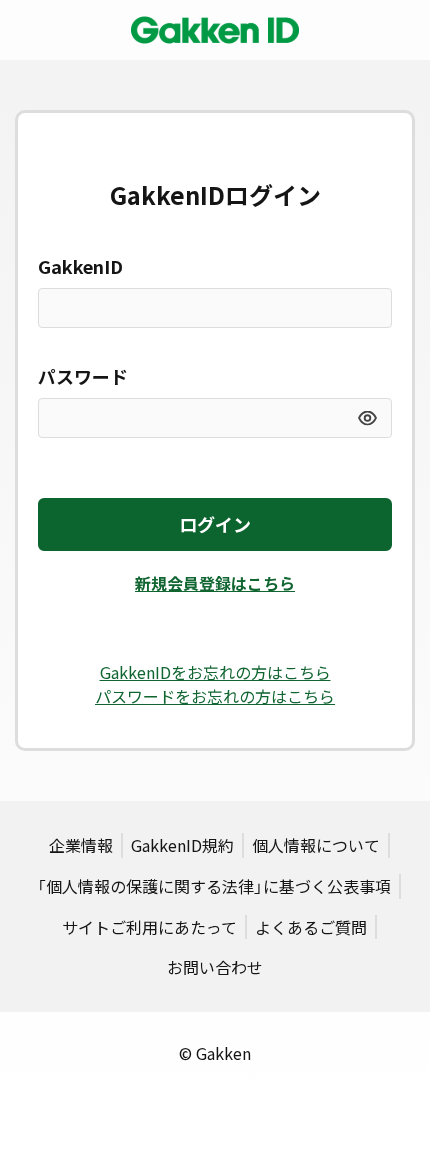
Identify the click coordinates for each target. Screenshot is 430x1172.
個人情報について (316, 845)
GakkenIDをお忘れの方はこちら (215, 672)
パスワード (83, 376)
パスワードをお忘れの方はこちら (215, 696)
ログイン (215, 524)
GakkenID (80, 266)
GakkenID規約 (182, 845)
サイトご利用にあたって (149, 927)
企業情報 (81, 845)
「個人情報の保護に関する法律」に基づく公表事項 (214, 886)
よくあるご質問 (311, 927)
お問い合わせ (215, 967)
